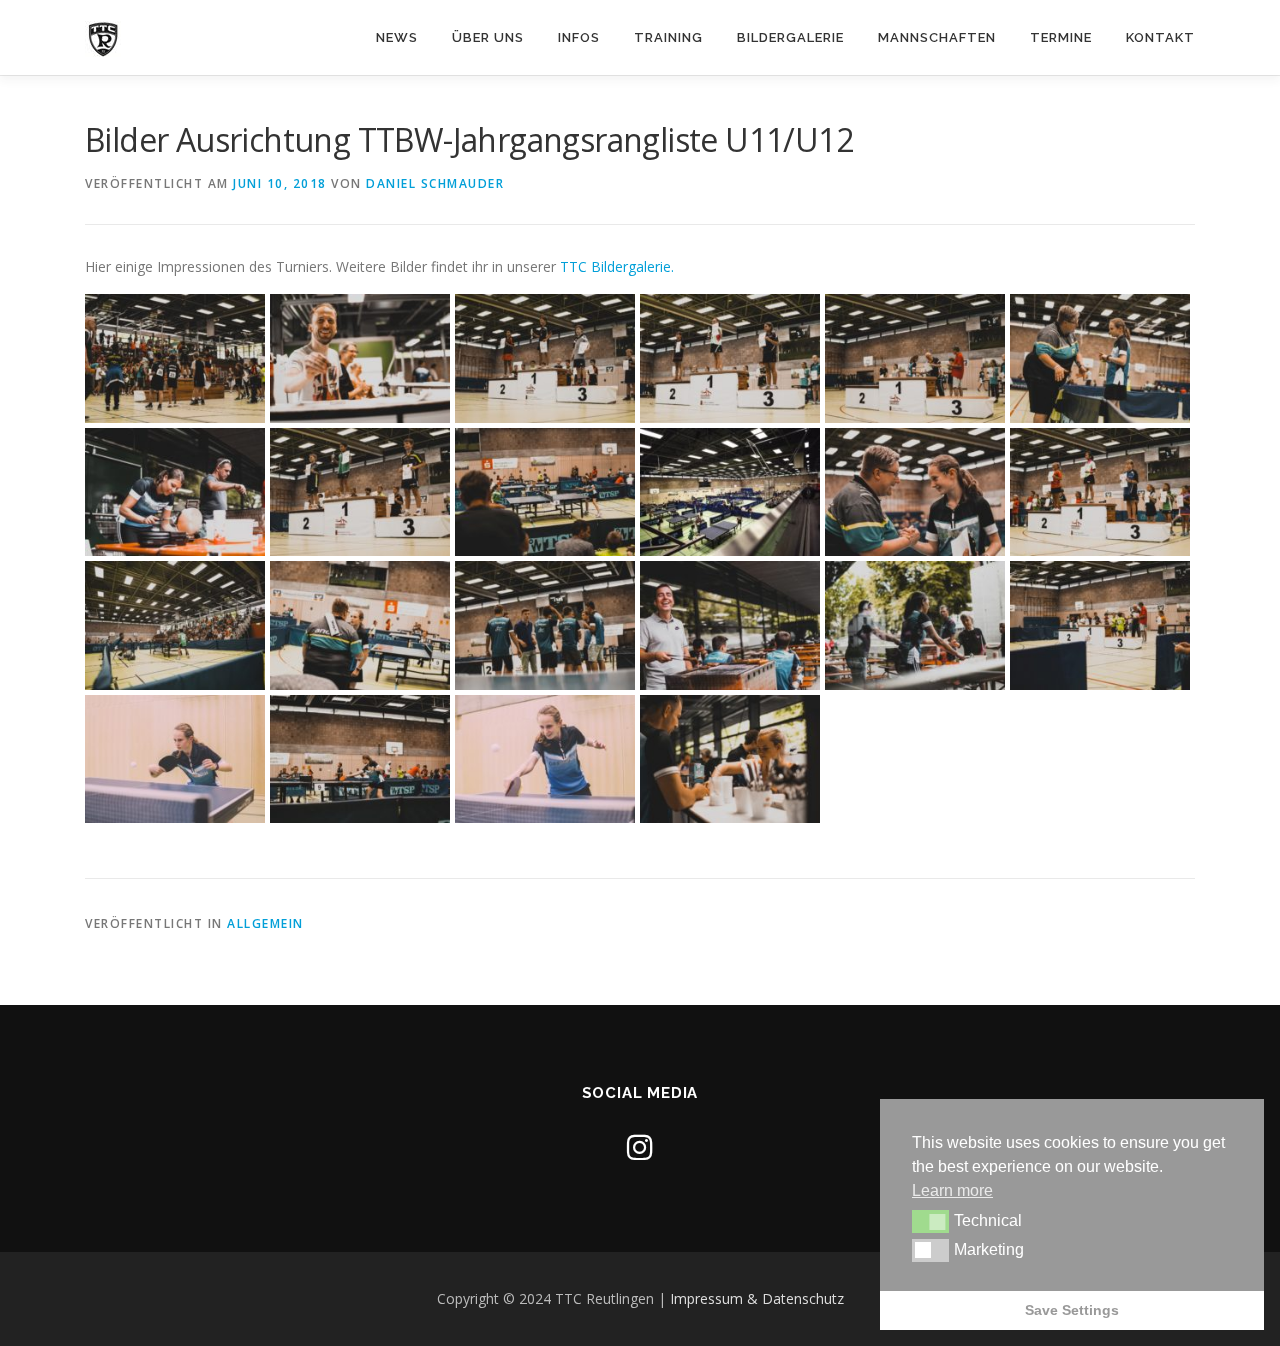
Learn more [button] (952, 1190)
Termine (1061, 37)
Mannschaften (937, 37)
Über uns (488, 37)
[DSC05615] (915, 625)
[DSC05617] (730, 759)
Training (668, 37)
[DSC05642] (730, 492)
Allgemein (265, 923)
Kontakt (1160, 37)
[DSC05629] (360, 759)
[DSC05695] (175, 759)
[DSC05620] (360, 358)
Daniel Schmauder (435, 183)
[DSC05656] (1100, 492)
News (397, 37)
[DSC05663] (915, 358)
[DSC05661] (360, 492)
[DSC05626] (1100, 358)
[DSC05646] (175, 625)
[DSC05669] (730, 358)
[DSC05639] (730, 625)
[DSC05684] (545, 759)
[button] (930, 1221)
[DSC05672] (545, 358)
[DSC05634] (915, 492)
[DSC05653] (545, 625)
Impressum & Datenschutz (757, 1298)
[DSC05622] (545, 492)
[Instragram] (640, 1146)
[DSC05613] (175, 492)
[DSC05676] (175, 358)
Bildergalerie (790, 37)
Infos (579, 37)
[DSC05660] (1100, 625)
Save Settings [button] (1072, 1310)
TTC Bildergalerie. (617, 266)
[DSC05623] (360, 625)
